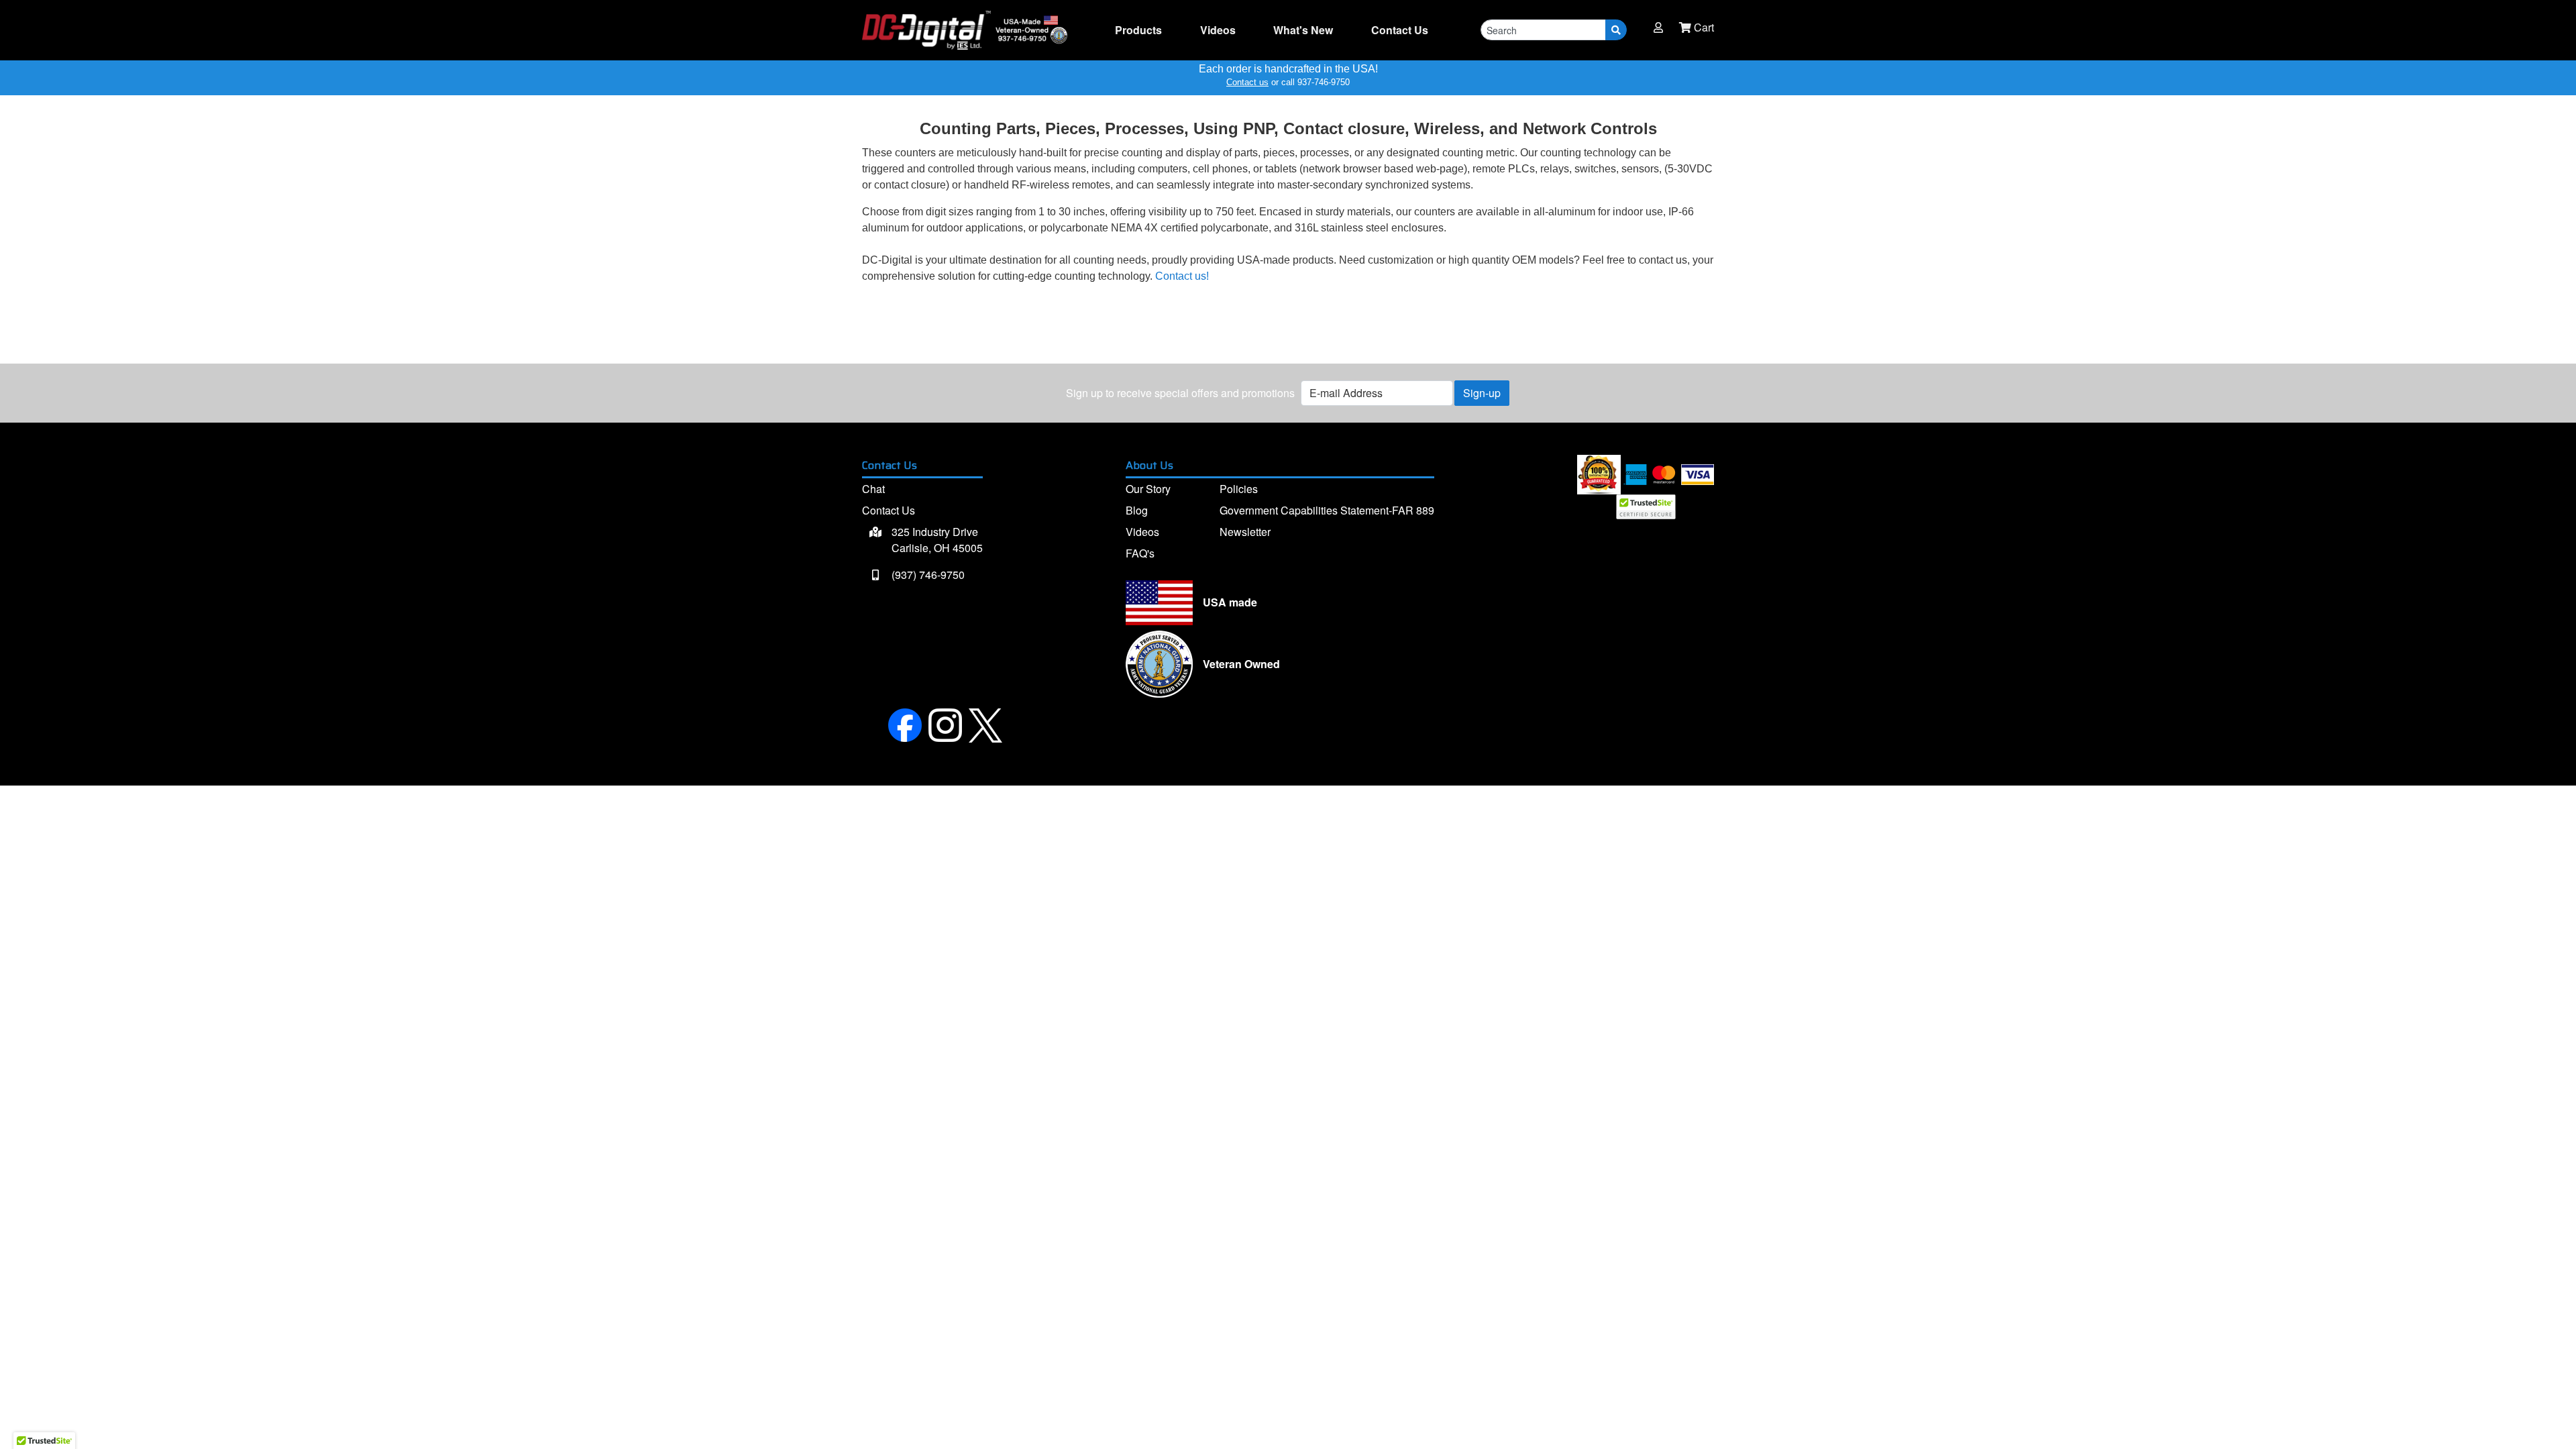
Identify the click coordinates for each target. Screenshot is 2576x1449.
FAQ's (1140, 553)
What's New (1303, 30)
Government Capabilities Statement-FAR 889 (1327, 510)
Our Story (1148, 489)
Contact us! (1182, 276)
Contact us (1247, 82)
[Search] (1616, 30)
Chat (873, 489)
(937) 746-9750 (927, 575)
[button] (1658, 28)
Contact (1400, 30)
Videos (1218, 30)
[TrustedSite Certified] (1646, 507)
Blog (1137, 510)
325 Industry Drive (936, 540)
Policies (1239, 489)
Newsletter (1245, 532)
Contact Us (889, 510)
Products (1138, 30)
